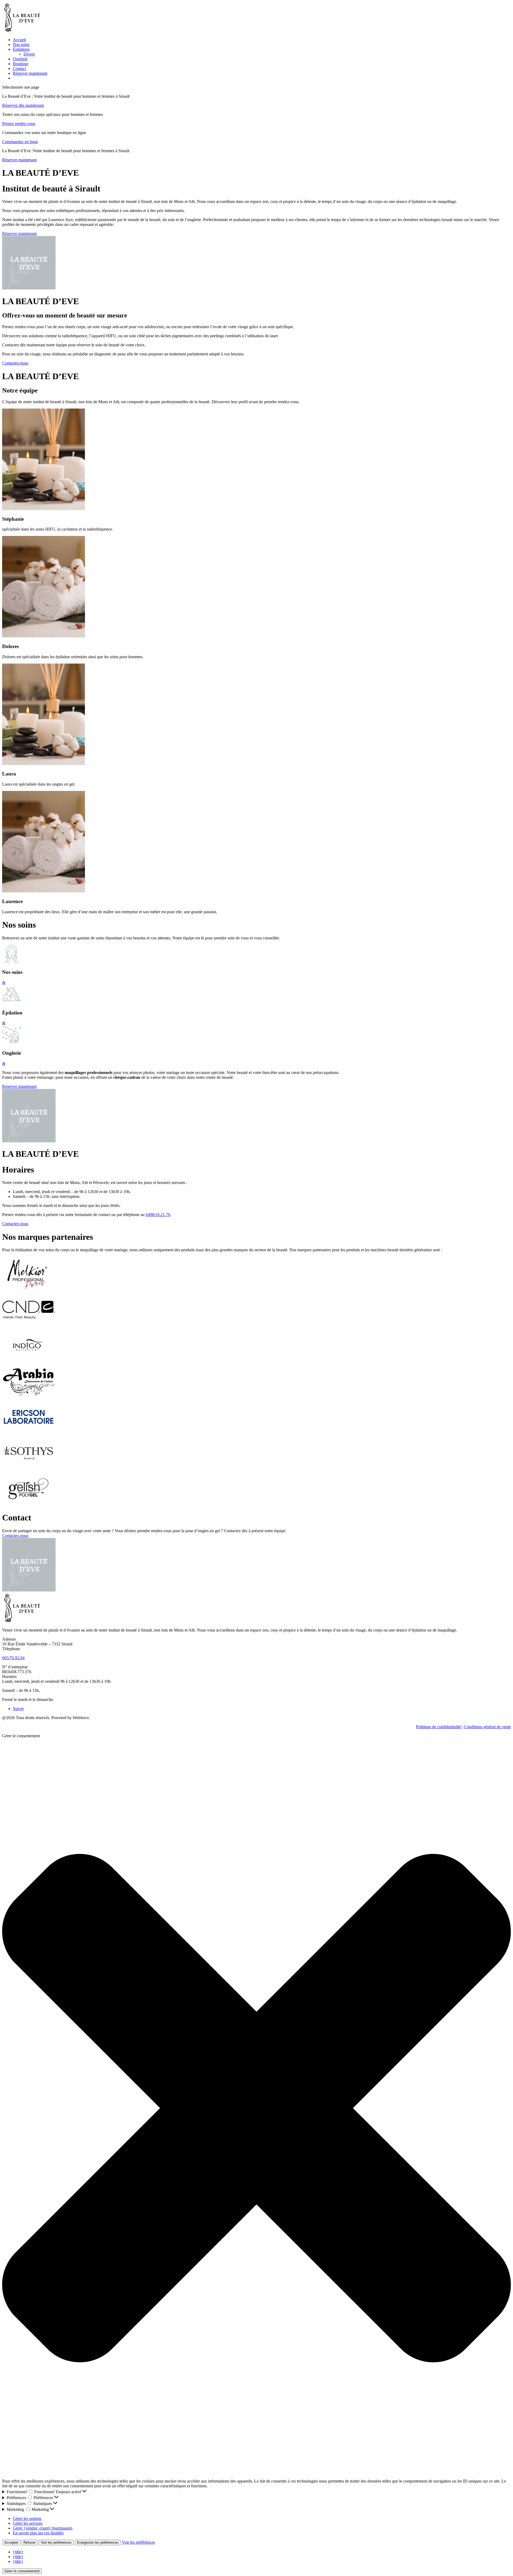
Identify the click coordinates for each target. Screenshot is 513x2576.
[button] (256, 2109)
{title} (18, 2552)
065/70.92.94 (13, 1658)
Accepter (11, 2542)
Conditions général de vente (487, 1727)
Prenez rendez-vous (19, 123)
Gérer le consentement (22, 2571)
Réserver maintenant (30, 73)
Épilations (21, 49)
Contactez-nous (15, 363)
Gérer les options (27, 2518)
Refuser (30, 2542)
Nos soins (21, 44)
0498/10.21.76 (158, 1215)
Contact (19, 68)
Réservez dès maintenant (23, 105)
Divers (29, 54)
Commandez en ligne (20, 142)
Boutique (21, 64)
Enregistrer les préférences (98, 2542)
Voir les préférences (56, 2542)
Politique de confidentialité (438, 1727)
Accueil (19, 40)
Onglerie (20, 59)
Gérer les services (28, 2523)
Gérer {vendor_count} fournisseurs (43, 2528)
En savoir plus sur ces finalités (38, 2533)
